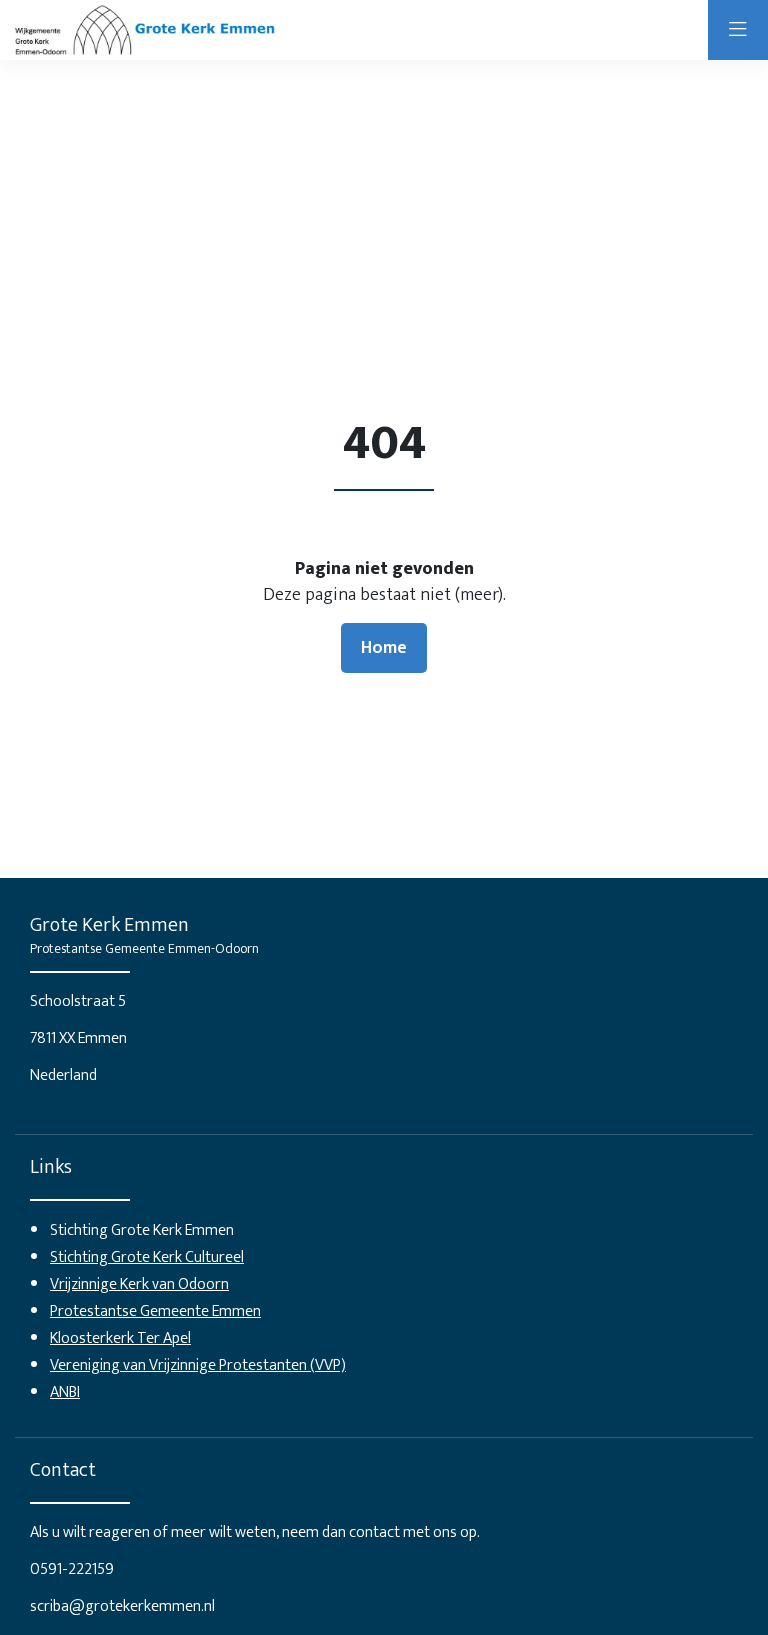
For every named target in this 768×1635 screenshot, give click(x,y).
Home (384, 648)
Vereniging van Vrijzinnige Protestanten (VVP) (198, 1365)
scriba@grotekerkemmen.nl (122, 1606)
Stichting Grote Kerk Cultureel (147, 1257)
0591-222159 (72, 1569)
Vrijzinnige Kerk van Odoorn (139, 1284)
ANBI (65, 1392)
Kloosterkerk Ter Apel (120, 1338)
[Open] (738, 30)
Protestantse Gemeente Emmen (155, 1311)
